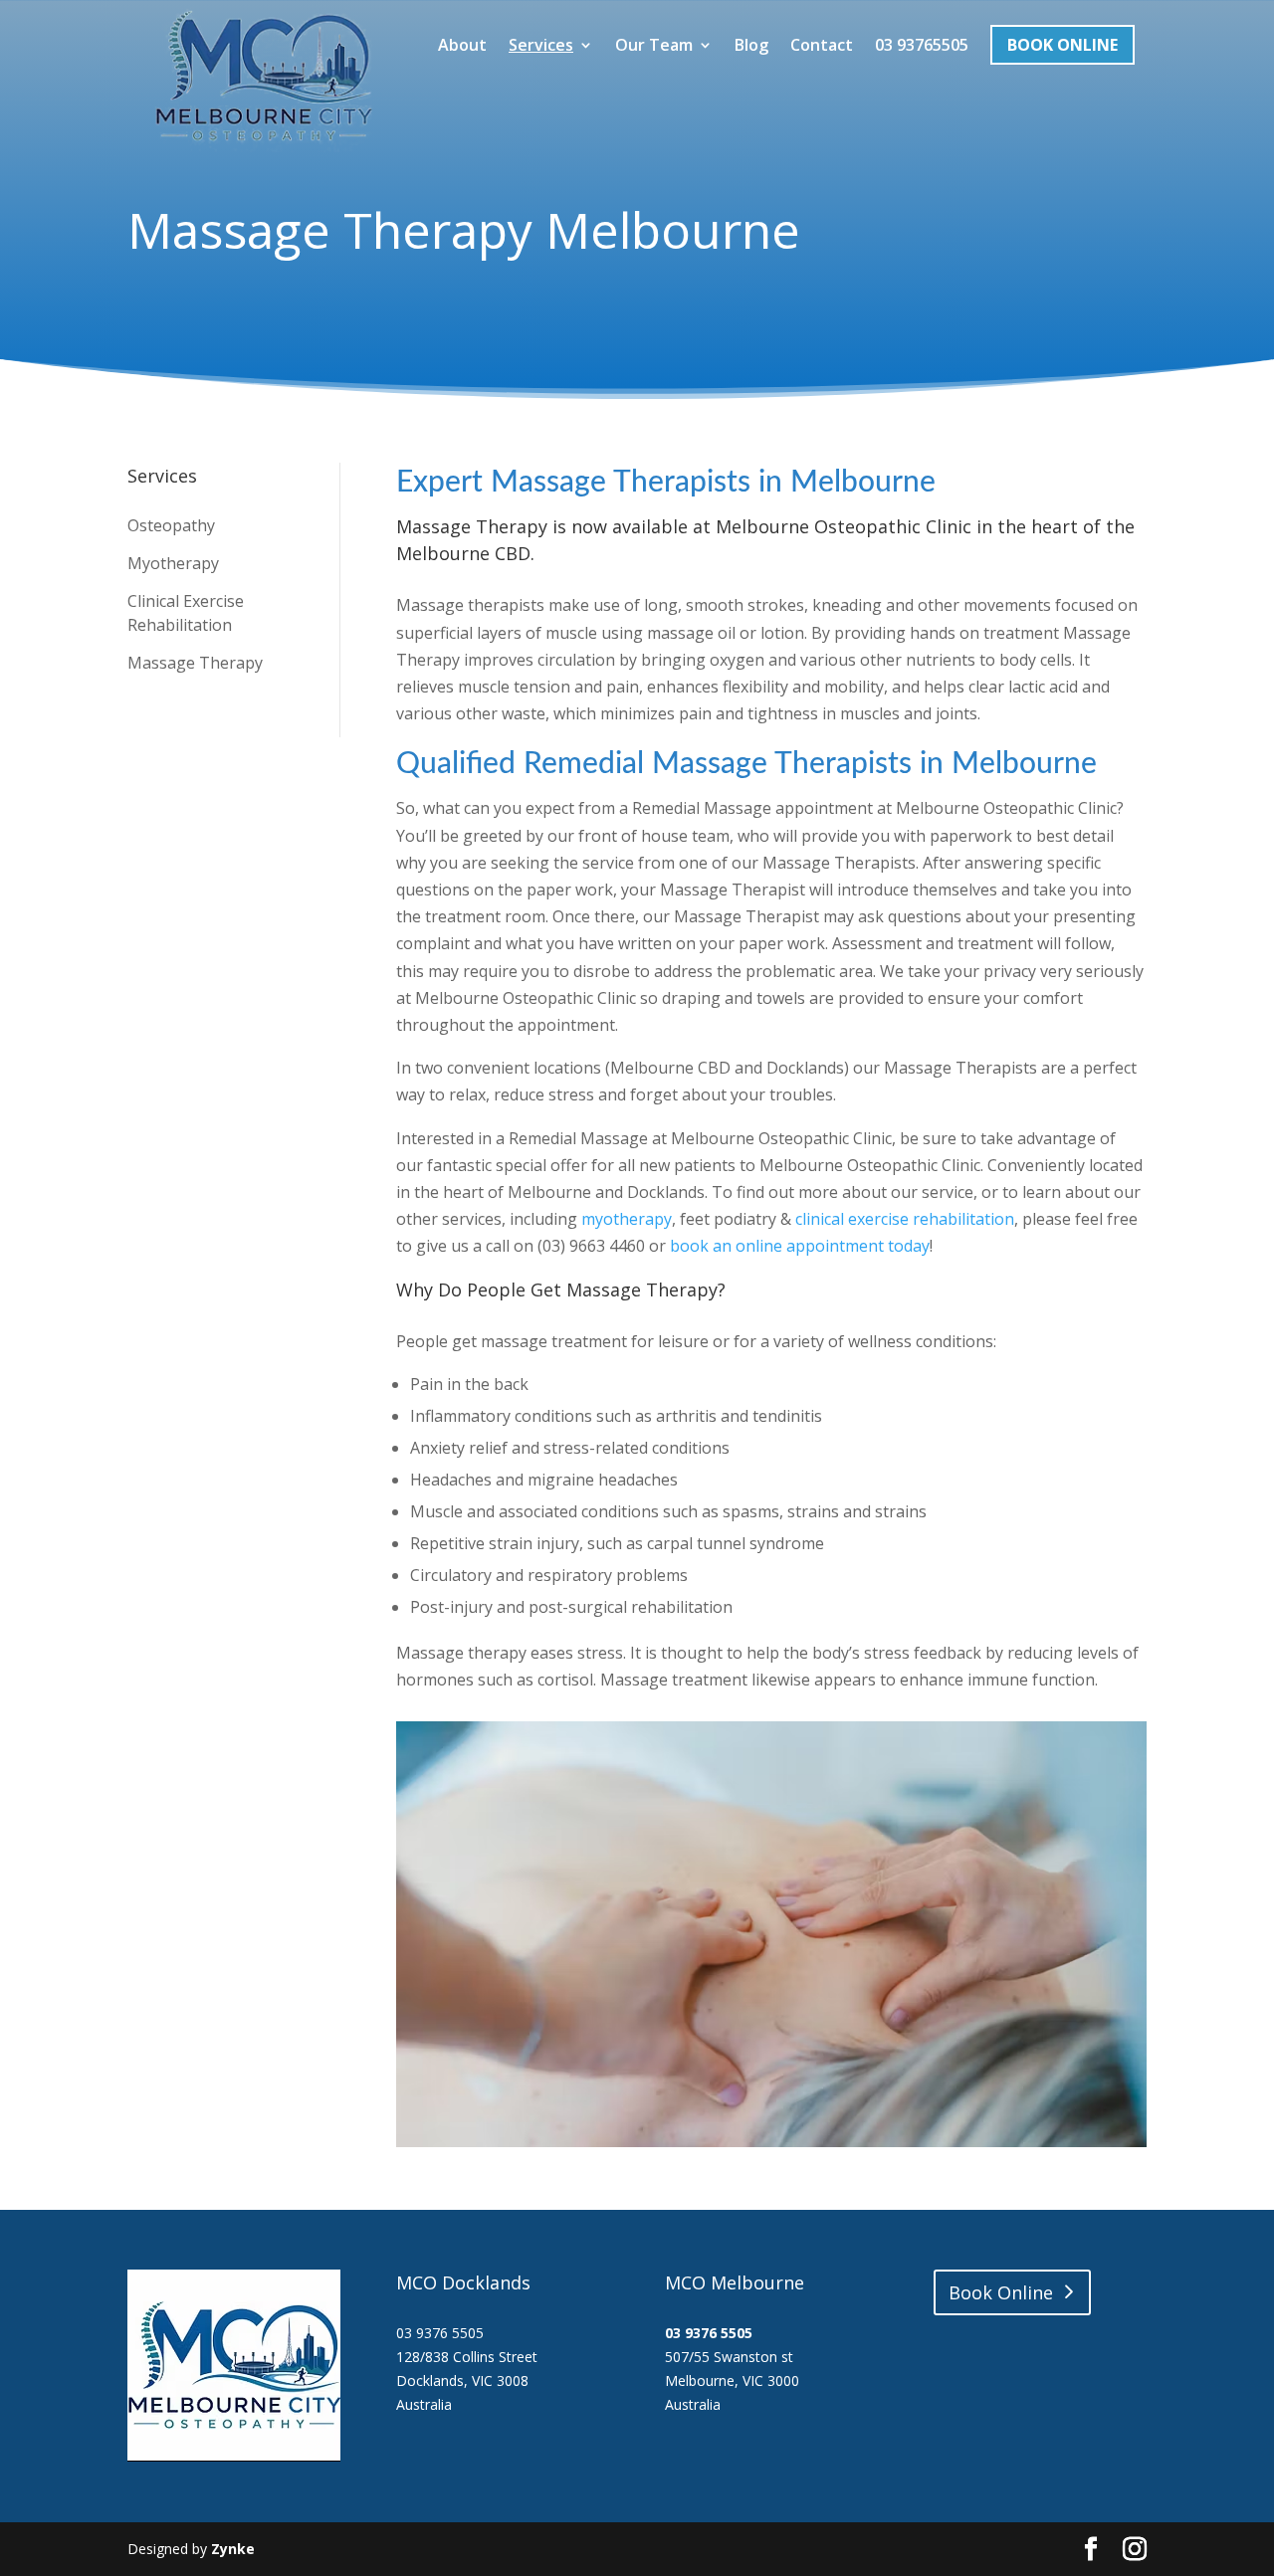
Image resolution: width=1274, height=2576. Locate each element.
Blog (751, 46)
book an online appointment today (800, 1246)
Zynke (233, 2549)
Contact (822, 46)
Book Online (1062, 45)
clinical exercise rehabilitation (905, 1219)
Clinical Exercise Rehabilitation (186, 613)
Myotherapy (173, 563)
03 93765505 (922, 46)
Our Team (654, 46)
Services (541, 46)
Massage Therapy (195, 663)
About (462, 46)
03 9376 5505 (709, 2333)
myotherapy (627, 1219)
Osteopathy (171, 525)
